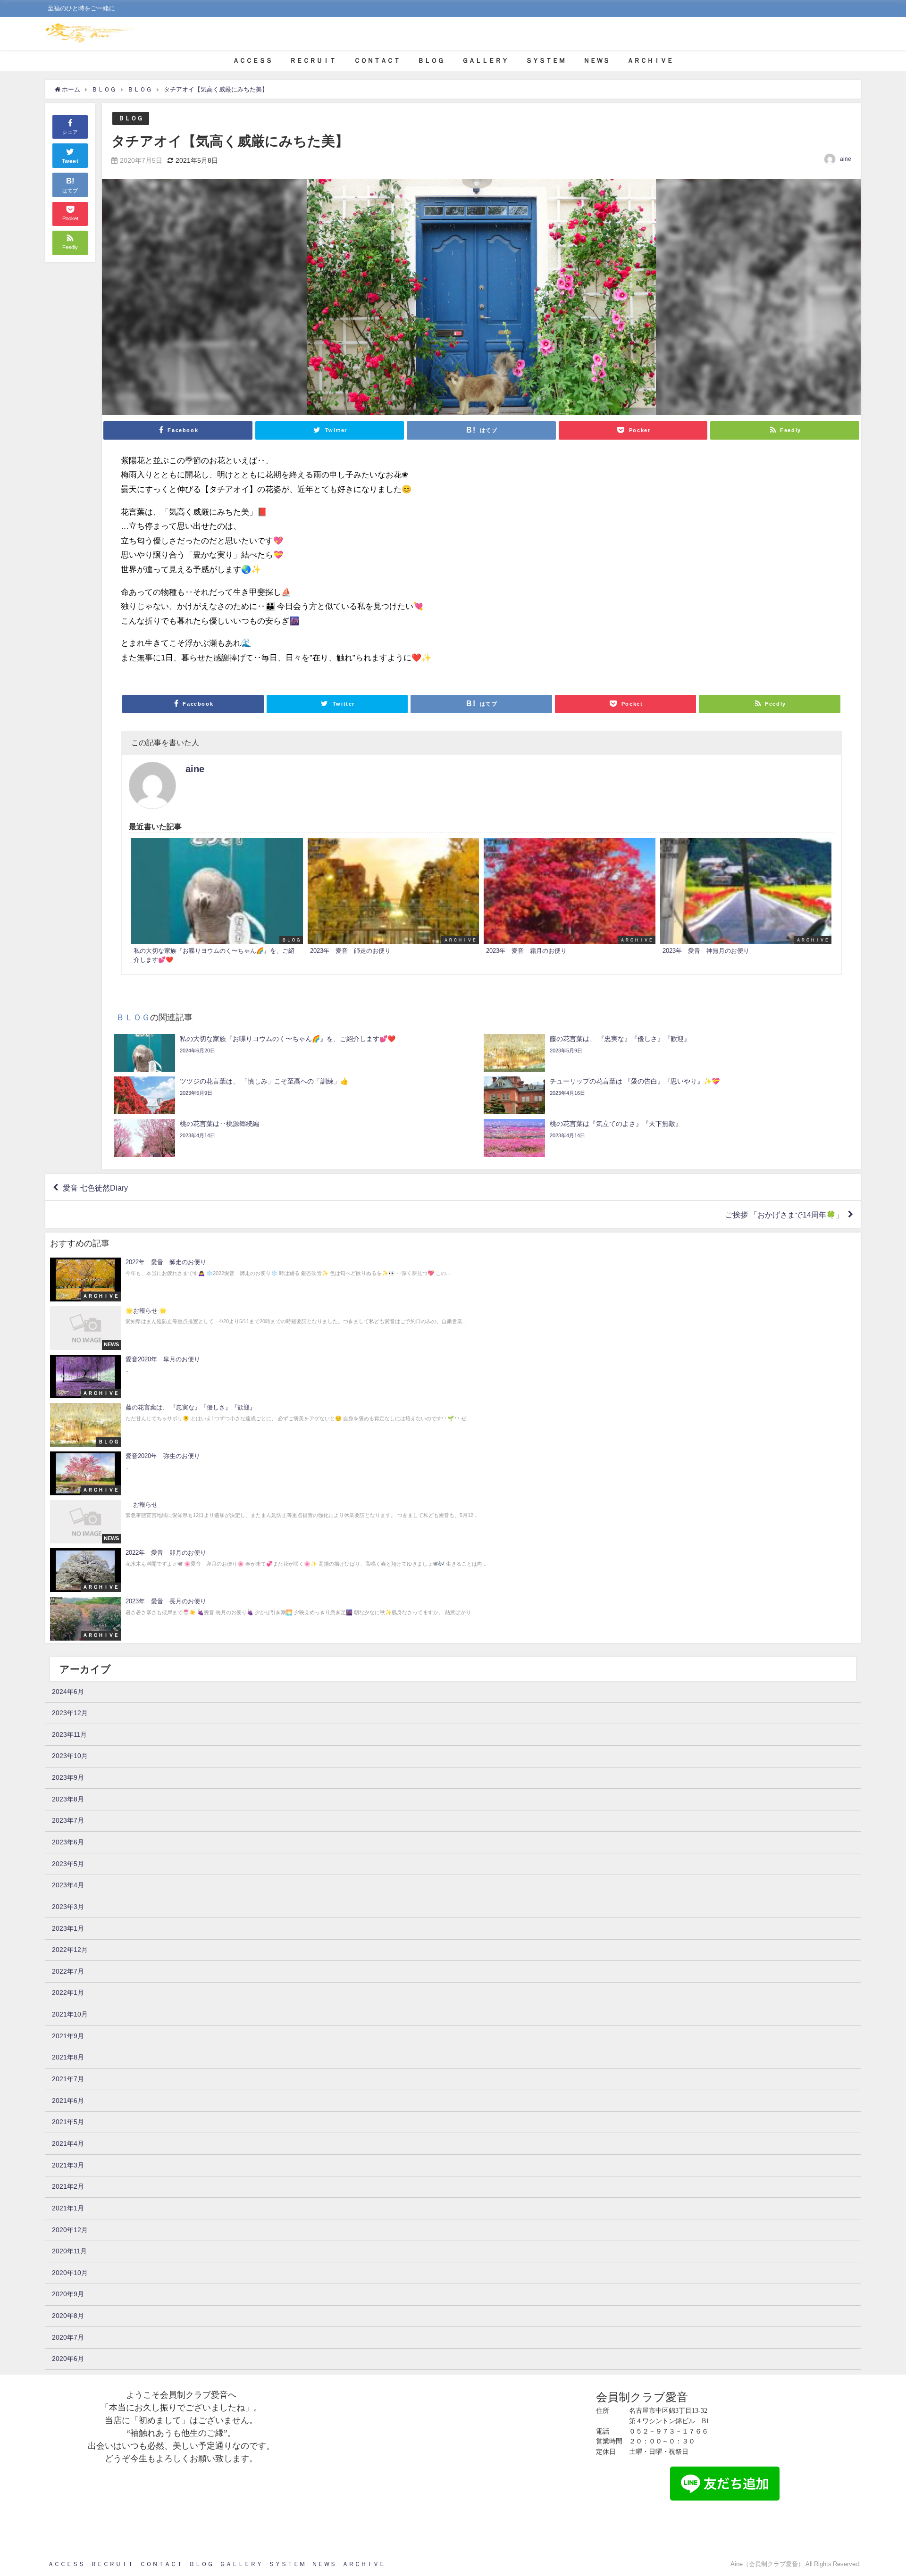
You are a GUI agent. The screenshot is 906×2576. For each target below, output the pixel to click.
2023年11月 (69, 1734)
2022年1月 (68, 1992)
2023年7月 (68, 1820)
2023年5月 (68, 1864)
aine (846, 159)
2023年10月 (70, 1756)
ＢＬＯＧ (431, 60)
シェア (70, 132)
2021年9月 (68, 2036)
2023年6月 (68, 1842)
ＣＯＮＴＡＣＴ (377, 60)
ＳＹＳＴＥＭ (545, 60)
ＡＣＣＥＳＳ (252, 60)
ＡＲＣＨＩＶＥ (650, 60)
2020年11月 (69, 2251)
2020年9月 (68, 2294)
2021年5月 (68, 2122)
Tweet (70, 161)
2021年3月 (68, 2165)
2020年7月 (68, 2337)
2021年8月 (68, 2057)
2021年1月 (68, 2208)
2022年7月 (68, 1971)
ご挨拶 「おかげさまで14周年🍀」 (784, 1215)
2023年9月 (68, 1777)
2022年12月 (70, 1950)
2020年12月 (70, 2230)
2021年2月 (68, 2186)
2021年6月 (68, 2101)
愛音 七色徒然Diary (95, 1187)
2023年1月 (68, 1928)
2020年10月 (70, 2273)
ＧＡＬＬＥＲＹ (485, 60)
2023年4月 (68, 1885)
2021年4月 (68, 2143)
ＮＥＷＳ (596, 60)
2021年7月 (68, 2079)
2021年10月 (70, 2014)
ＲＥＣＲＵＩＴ (313, 60)
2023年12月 (70, 1713)
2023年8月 (68, 1799)
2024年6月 (68, 1692)
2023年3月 (68, 1907)
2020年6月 (68, 2359)
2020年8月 (68, 2316)
